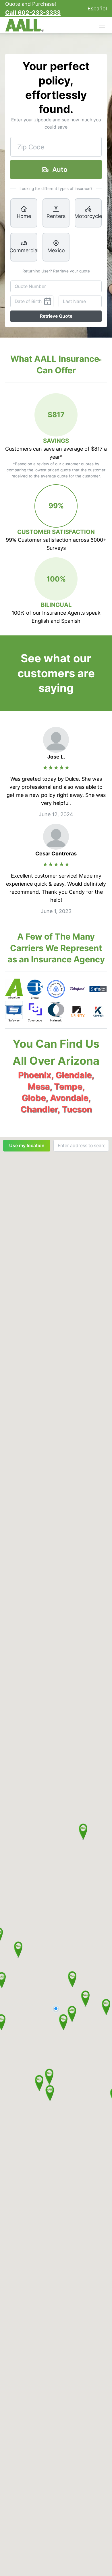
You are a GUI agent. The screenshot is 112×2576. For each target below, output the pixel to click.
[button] (72, 2014)
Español (97, 9)
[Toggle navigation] (103, 25)
